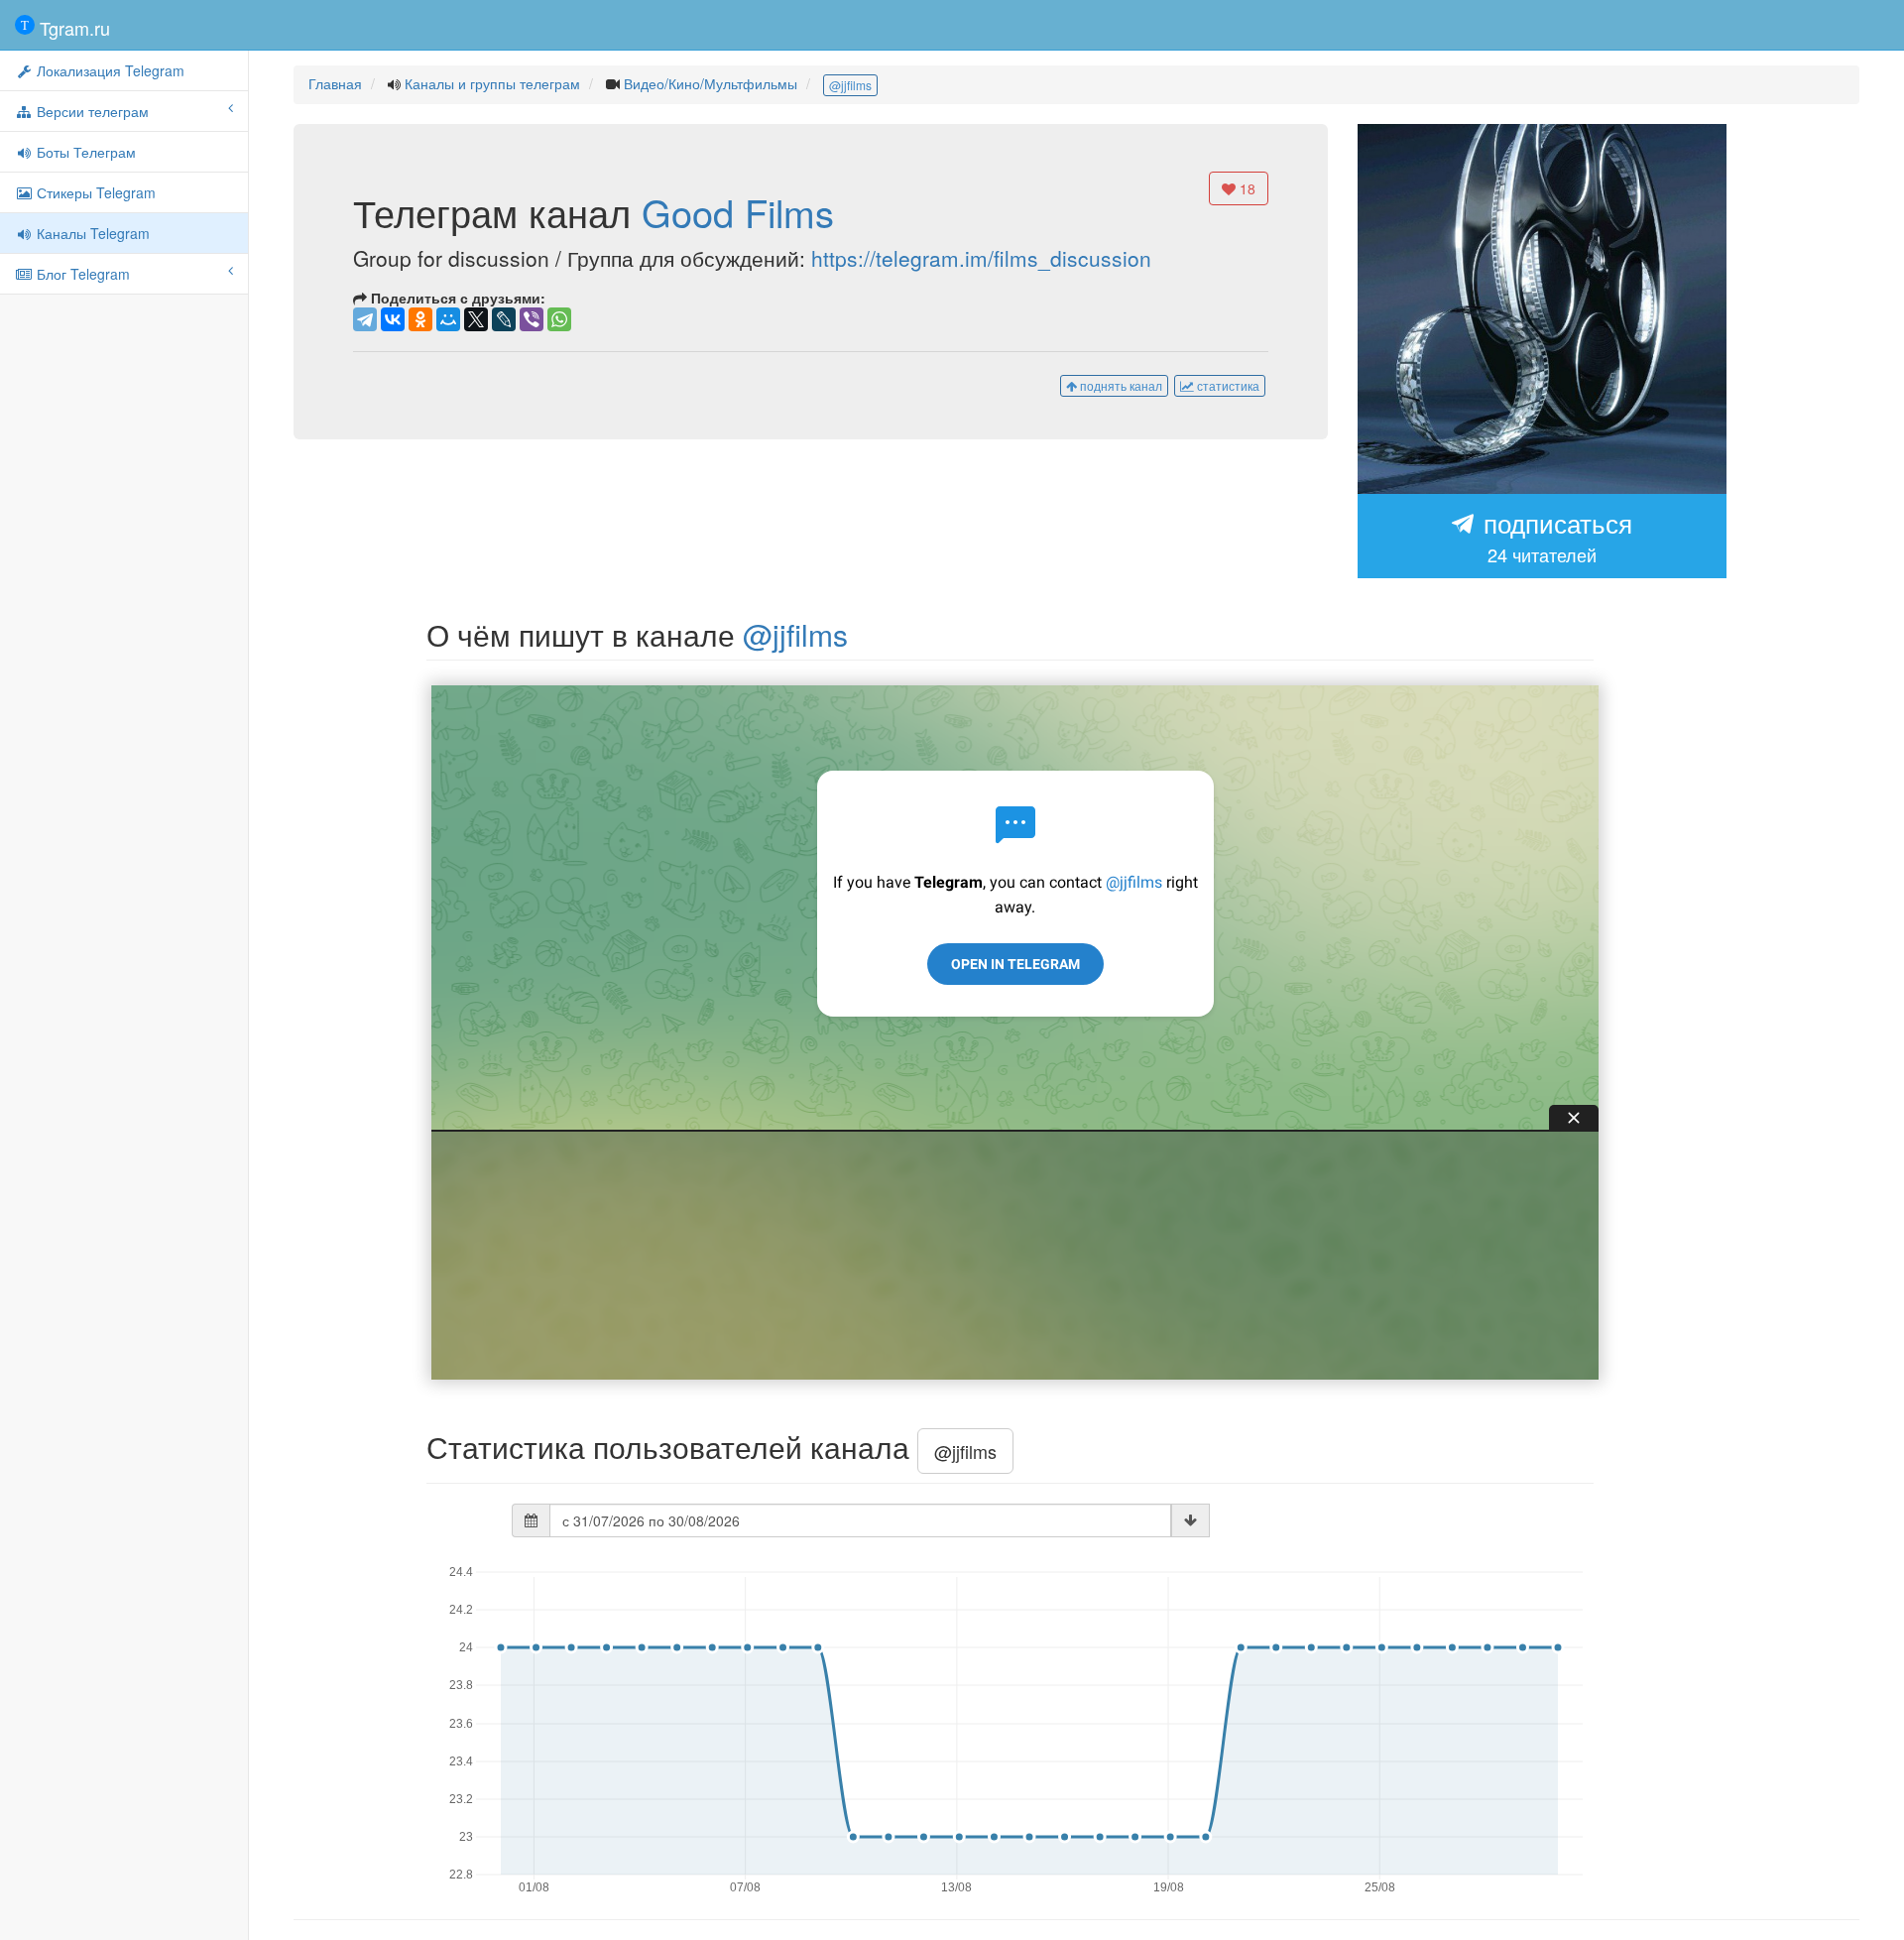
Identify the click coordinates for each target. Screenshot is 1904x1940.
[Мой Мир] (448, 319)
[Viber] (532, 319)
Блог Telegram (81, 274)
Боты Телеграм (84, 152)
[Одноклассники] (420, 319)
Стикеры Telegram (94, 192)
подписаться (1554, 536)
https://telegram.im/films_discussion (981, 258)
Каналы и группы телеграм (492, 83)
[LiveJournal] (504, 319)
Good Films (738, 212)
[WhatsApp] (559, 319)
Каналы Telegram (91, 233)
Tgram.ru (72, 28)
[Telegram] (365, 319)
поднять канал (1120, 385)
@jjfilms (850, 85)
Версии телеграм (91, 111)
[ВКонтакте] (393, 319)
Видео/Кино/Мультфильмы (711, 83)
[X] (476, 319)
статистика (1227, 385)
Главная (335, 83)
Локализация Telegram (109, 70)
